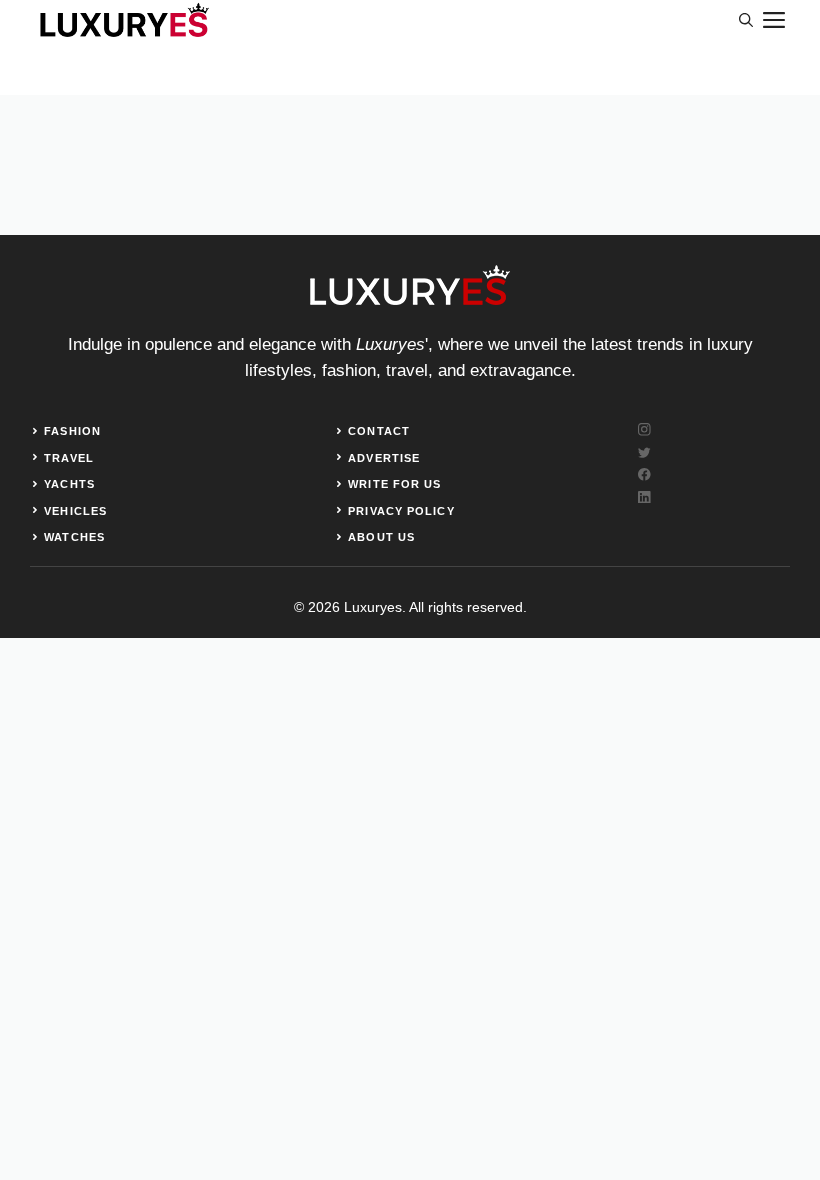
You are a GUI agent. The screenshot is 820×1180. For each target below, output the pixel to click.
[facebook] (644, 474)
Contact (379, 431)
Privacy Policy (401, 511)
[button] (746, 20)
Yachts (69, 484)
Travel (69, 458)
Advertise (384, 458)
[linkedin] (644, 497)
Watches (74, 537)
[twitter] (644, 452)
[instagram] (644, 429)
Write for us (394, 484)
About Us (381, 537)
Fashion (72, 431)
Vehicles (75, 511)
